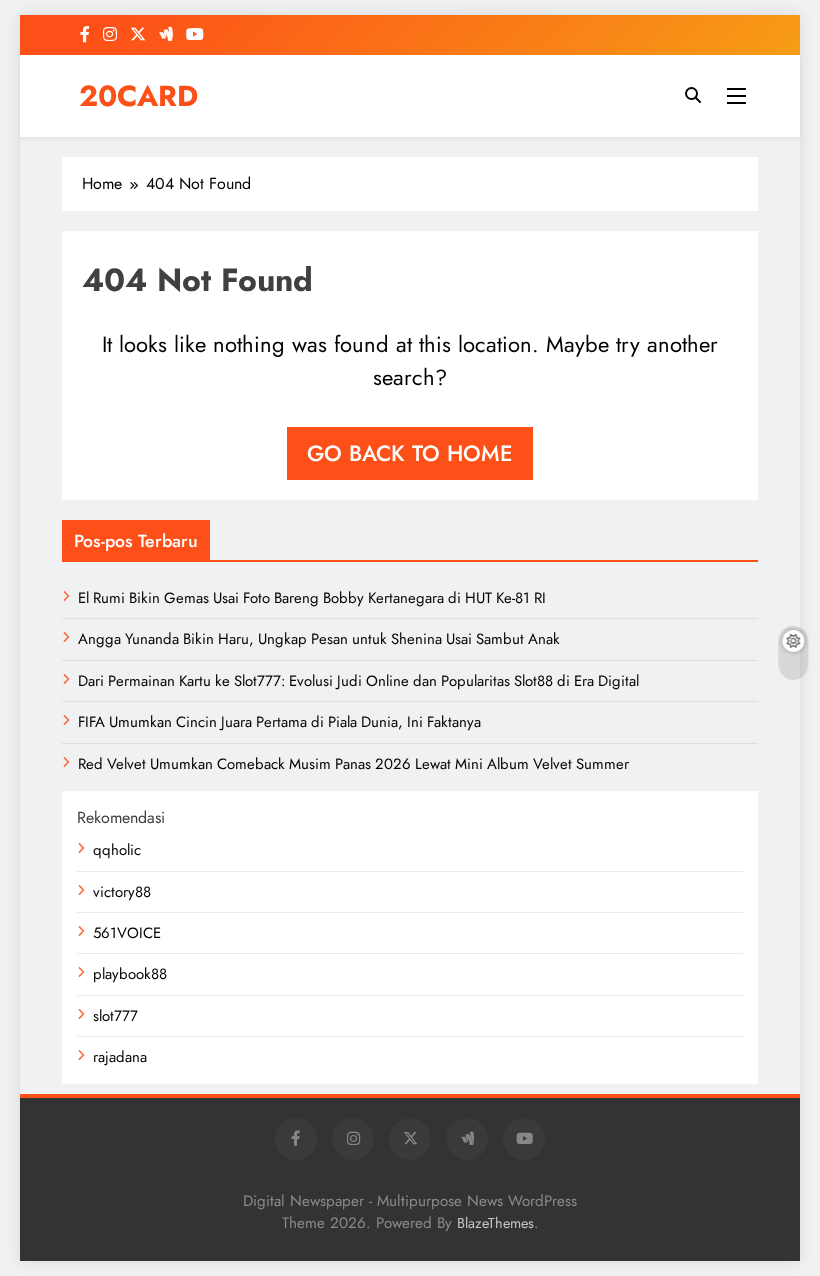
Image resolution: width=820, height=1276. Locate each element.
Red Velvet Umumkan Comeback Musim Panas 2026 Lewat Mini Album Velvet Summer (353, 764)
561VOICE (127, 933)
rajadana (120, 1057)
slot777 (115, 1016)
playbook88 (130, 974)
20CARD (138, 96)
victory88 (122, 892)
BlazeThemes (495, 1223)
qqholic (117, 850)
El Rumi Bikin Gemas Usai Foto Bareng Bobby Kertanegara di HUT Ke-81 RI (312, 598)
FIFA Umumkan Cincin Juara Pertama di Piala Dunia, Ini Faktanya (279, 722)
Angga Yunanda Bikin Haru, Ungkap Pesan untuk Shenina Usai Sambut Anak (319, 639)
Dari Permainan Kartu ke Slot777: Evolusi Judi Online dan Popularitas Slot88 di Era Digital (358, 681)
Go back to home (410, 453)
